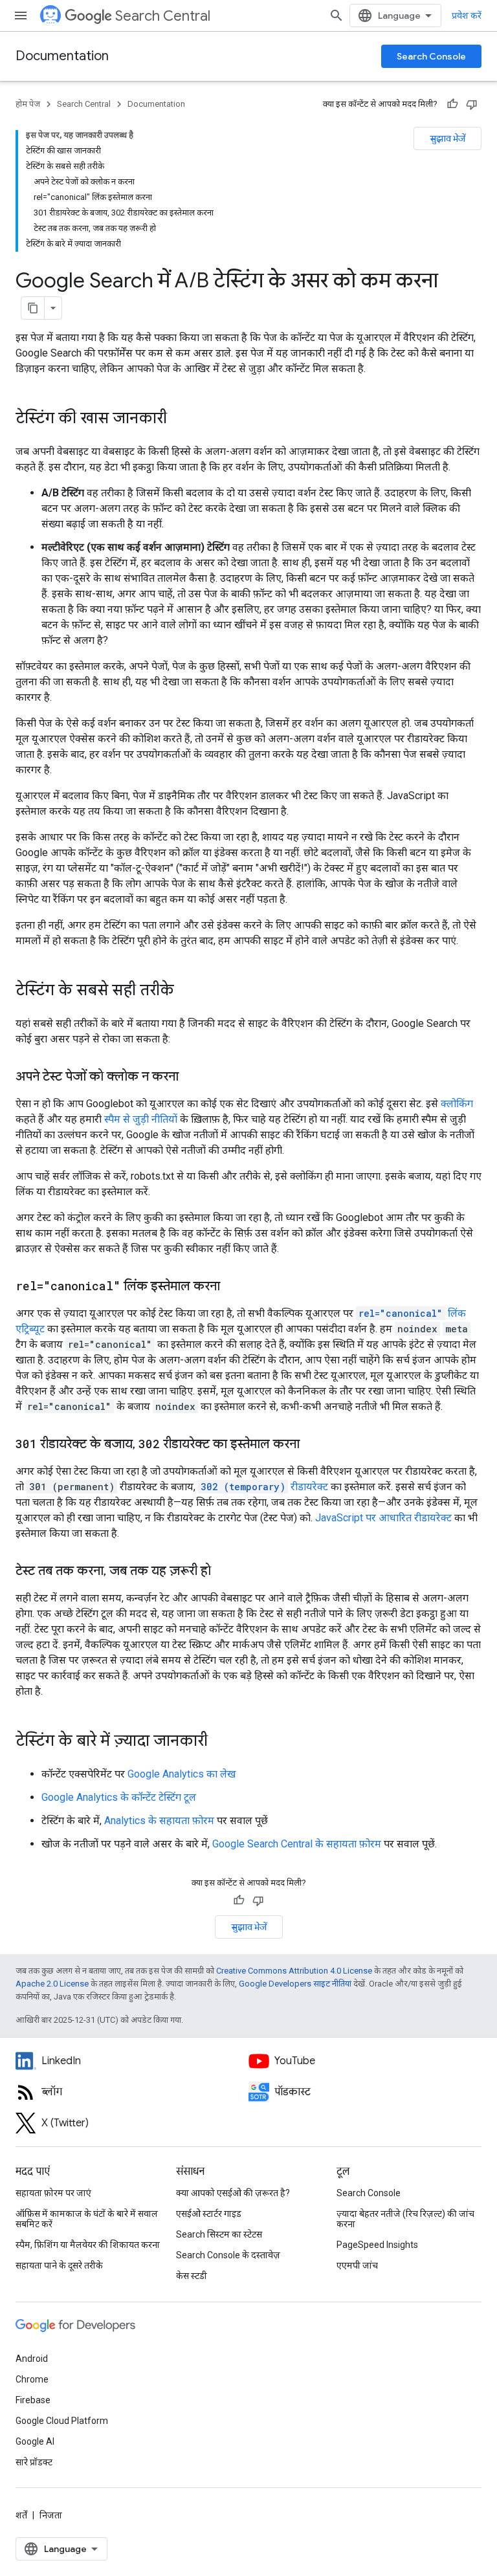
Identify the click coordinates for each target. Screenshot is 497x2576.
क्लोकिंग (457, 1104)
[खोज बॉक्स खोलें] (337, 16)
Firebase (33, 2400)
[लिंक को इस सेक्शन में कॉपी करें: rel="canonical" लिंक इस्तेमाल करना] (233, 1287)
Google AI (35, 2441)
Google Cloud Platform (62, 2421)
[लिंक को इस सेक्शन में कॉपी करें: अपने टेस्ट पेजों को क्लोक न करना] (192, 1077)
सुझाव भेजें (447, 138)
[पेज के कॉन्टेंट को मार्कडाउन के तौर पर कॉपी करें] (33, 308)
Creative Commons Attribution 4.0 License (294, 1971)
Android (32, 2359)
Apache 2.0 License (52, 1984)
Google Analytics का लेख (182, 1774)
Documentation (62, 56)
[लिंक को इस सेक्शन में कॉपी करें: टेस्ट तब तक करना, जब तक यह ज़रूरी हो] (224, 1572)
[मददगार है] (452, 104)
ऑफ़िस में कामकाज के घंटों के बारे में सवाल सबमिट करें (87, 2219)
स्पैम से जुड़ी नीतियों (141, 1119)
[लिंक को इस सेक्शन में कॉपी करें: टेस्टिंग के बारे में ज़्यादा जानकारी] (221, 1742)
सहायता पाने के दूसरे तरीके (59, 2265)
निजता (51, 2515)
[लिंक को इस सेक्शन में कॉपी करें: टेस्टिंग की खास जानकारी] (180, 419)
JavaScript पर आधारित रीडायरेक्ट (383, 1518)
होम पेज (28, 104)
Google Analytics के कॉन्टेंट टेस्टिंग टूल (119, 1797)
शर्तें (21, 2515)
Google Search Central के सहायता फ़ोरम (297, 1844)
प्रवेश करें (467, 16)
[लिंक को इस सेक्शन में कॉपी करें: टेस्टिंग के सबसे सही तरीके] (187, 991)
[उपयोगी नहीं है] (472, 104)
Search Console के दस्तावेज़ (228, 2255)
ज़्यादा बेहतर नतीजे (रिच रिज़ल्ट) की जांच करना (405, 2219)
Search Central (163, 16)
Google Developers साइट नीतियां (295, 1984)
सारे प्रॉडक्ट (34, 2462)
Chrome (32, 2379)
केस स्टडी (192, 2276)
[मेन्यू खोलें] (21, 16)
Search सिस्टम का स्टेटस (219, 2234)
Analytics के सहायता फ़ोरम (159, 1821)
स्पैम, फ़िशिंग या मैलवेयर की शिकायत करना (88, 2245)
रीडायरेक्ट (264, 1487)
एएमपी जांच (357, 2265)
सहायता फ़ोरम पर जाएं (53, 2193)
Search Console (431, 56)
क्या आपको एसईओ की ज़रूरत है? (233, 2193)
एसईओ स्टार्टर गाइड (209, 2214)
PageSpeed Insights (377, 2245)
